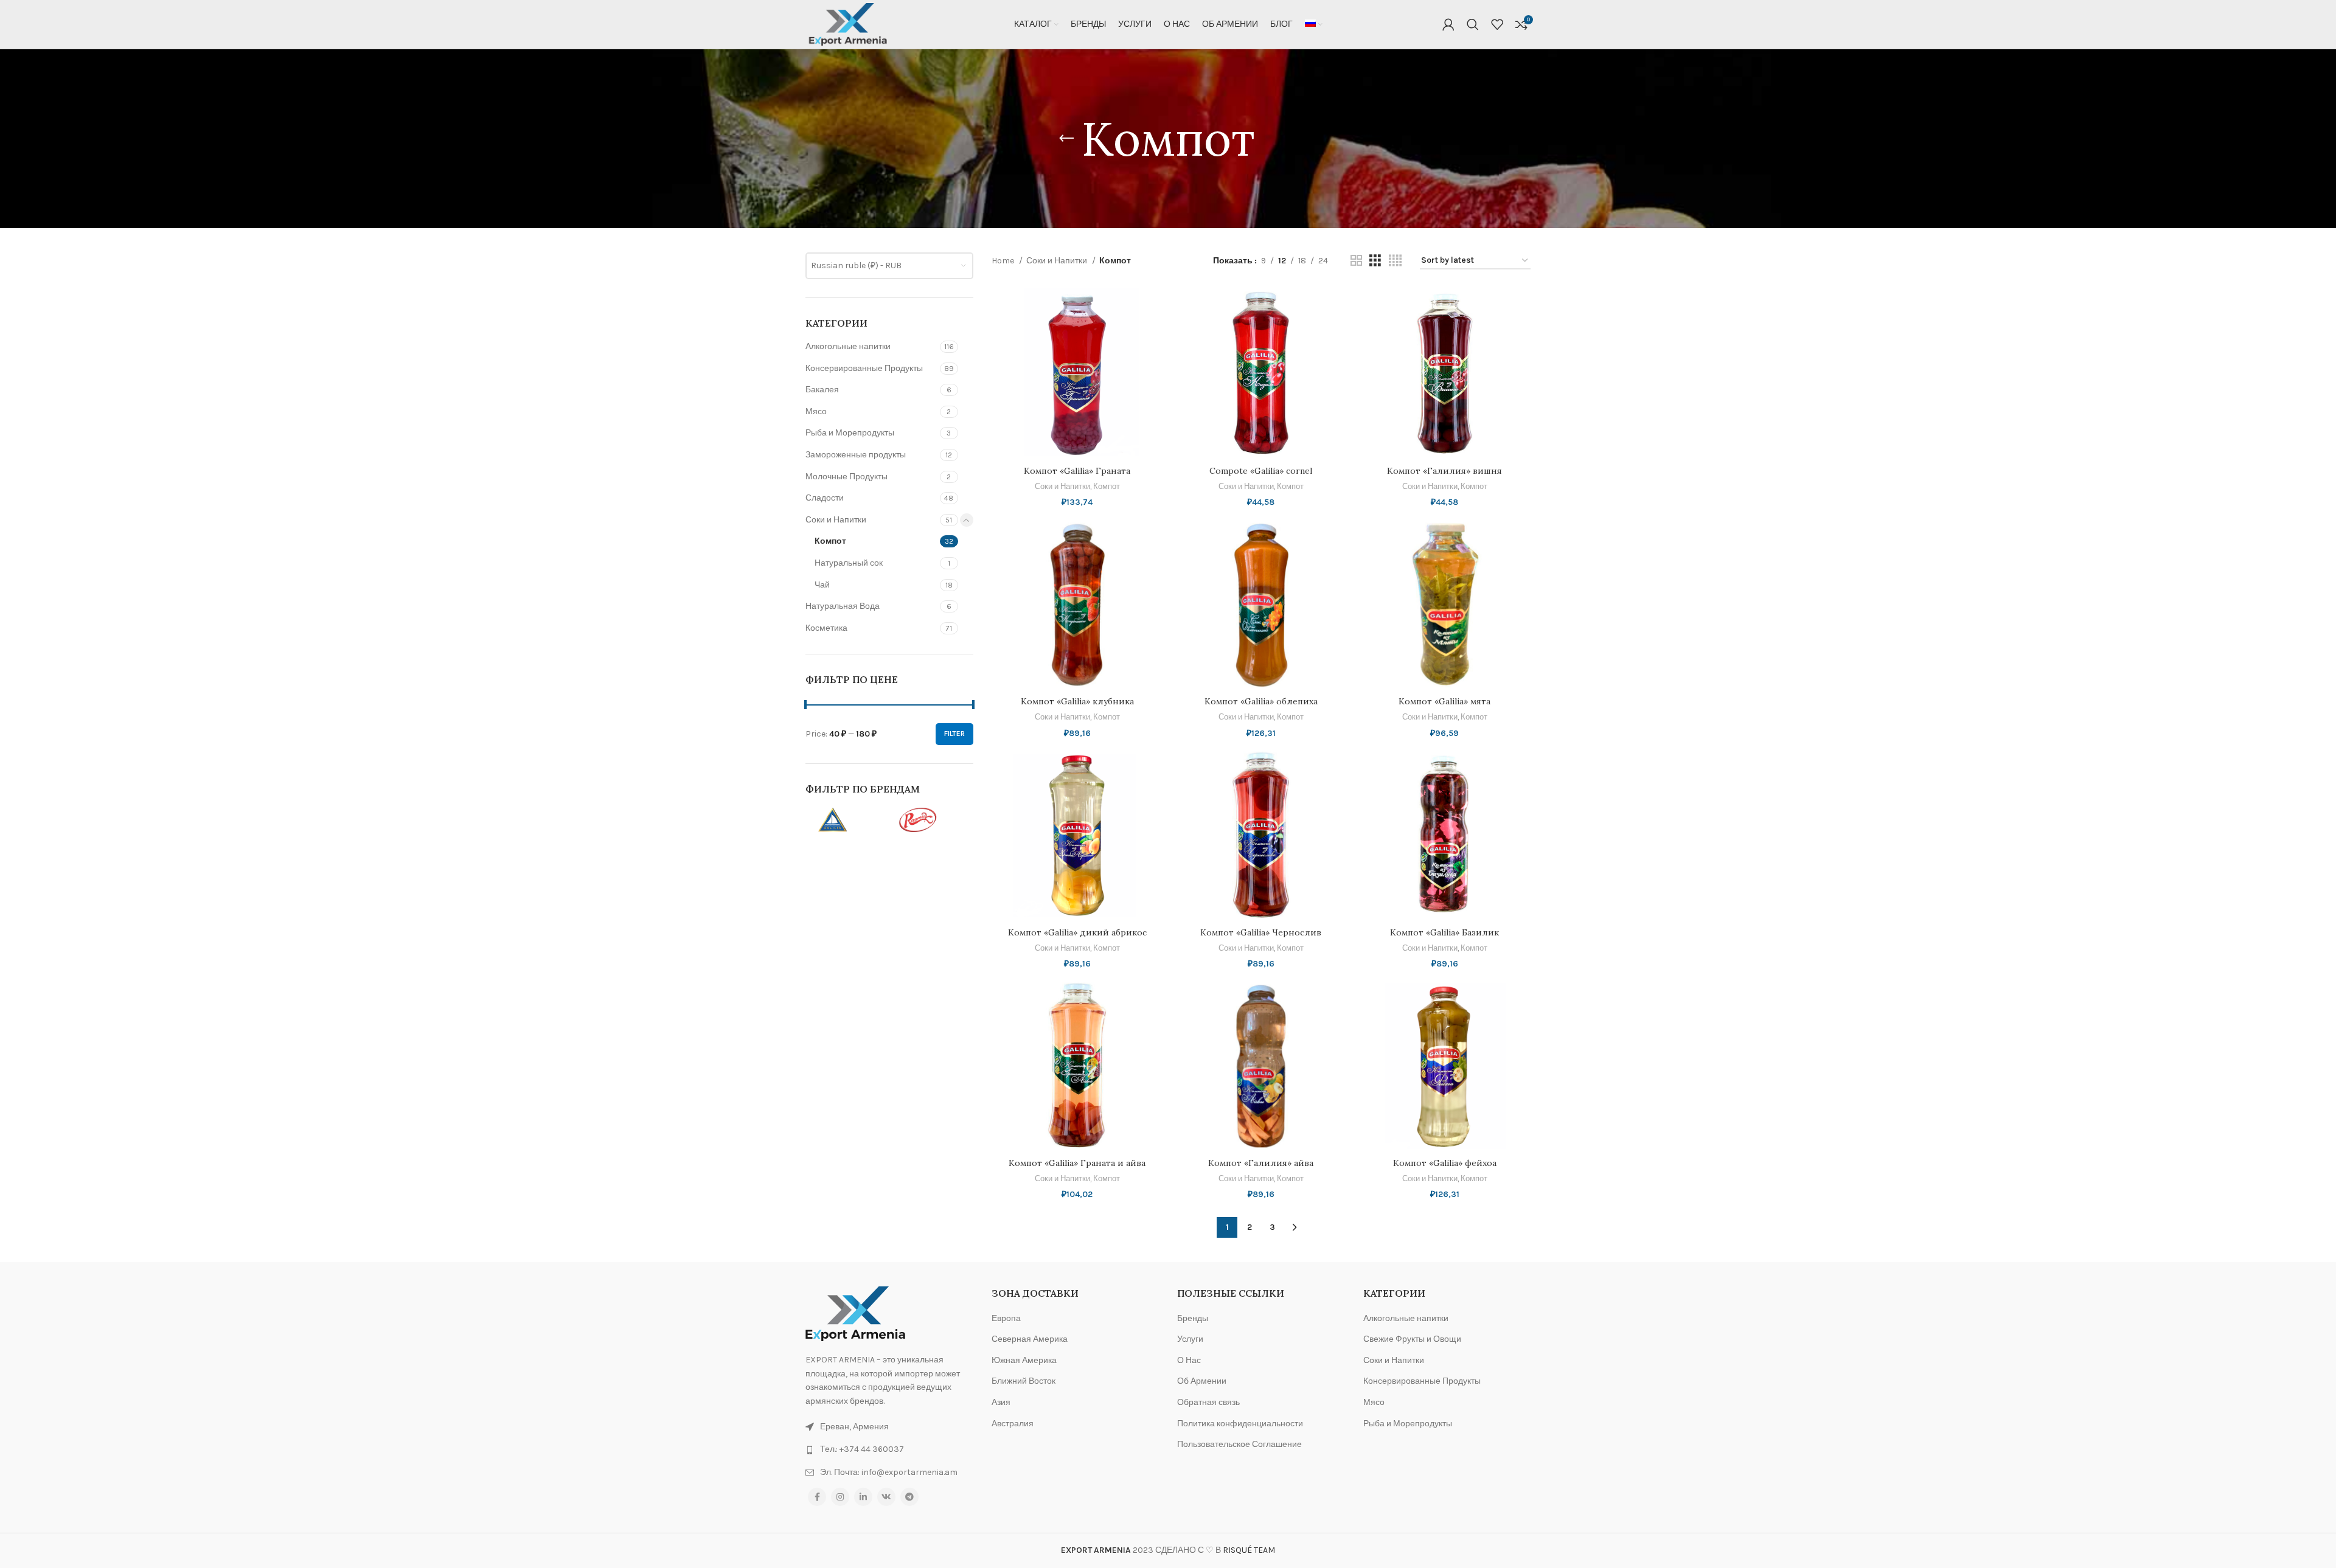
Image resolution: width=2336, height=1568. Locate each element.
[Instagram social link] (840, 1497)
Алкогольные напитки (848, 346)
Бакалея (822, 390)
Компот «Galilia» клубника (1077, 701)
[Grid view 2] (1356, 261)
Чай (822, 585)
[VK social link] (886, 1497)
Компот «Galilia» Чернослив (1261, 932)
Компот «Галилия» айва (1261, 1163)
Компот (830, 541)
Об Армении (1202, 1381)
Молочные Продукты (846, 477)
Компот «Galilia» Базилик (1444, 932)
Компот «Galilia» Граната (1077, 471)
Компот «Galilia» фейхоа (1445, 1163)
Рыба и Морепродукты (850, 433)
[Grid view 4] (1395, 261)
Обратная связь (1208, 1402)
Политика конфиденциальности (1240, 1424)
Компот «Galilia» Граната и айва (1077, 1163)
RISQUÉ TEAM (1249, 1550)
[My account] (1448, 24)
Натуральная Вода (843, 606)
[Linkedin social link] (863, 1497)
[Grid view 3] (1375, 261)
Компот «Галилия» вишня (1444, 471)
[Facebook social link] (817, 1497)
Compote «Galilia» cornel (1261, 471)
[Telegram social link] (909, 1497)
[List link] (889, 1449)
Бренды (1193, 1318)
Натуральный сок (849, 563)
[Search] (1473, 24)
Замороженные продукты (856, 455)
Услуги (1190, 1339)
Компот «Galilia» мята (1444, 701)
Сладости (825, 498)
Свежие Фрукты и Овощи (1412, 1339)
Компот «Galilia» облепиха (1261, 701)
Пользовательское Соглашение (1239, 1444)
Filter (954, 734)
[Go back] (1066, 139)
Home (1004, 261)
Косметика (826, 628)
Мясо (816, 411)
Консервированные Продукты (864, 368)
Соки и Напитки (836, 520)
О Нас (1189, 1360)
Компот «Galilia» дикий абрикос (1077, 932)
